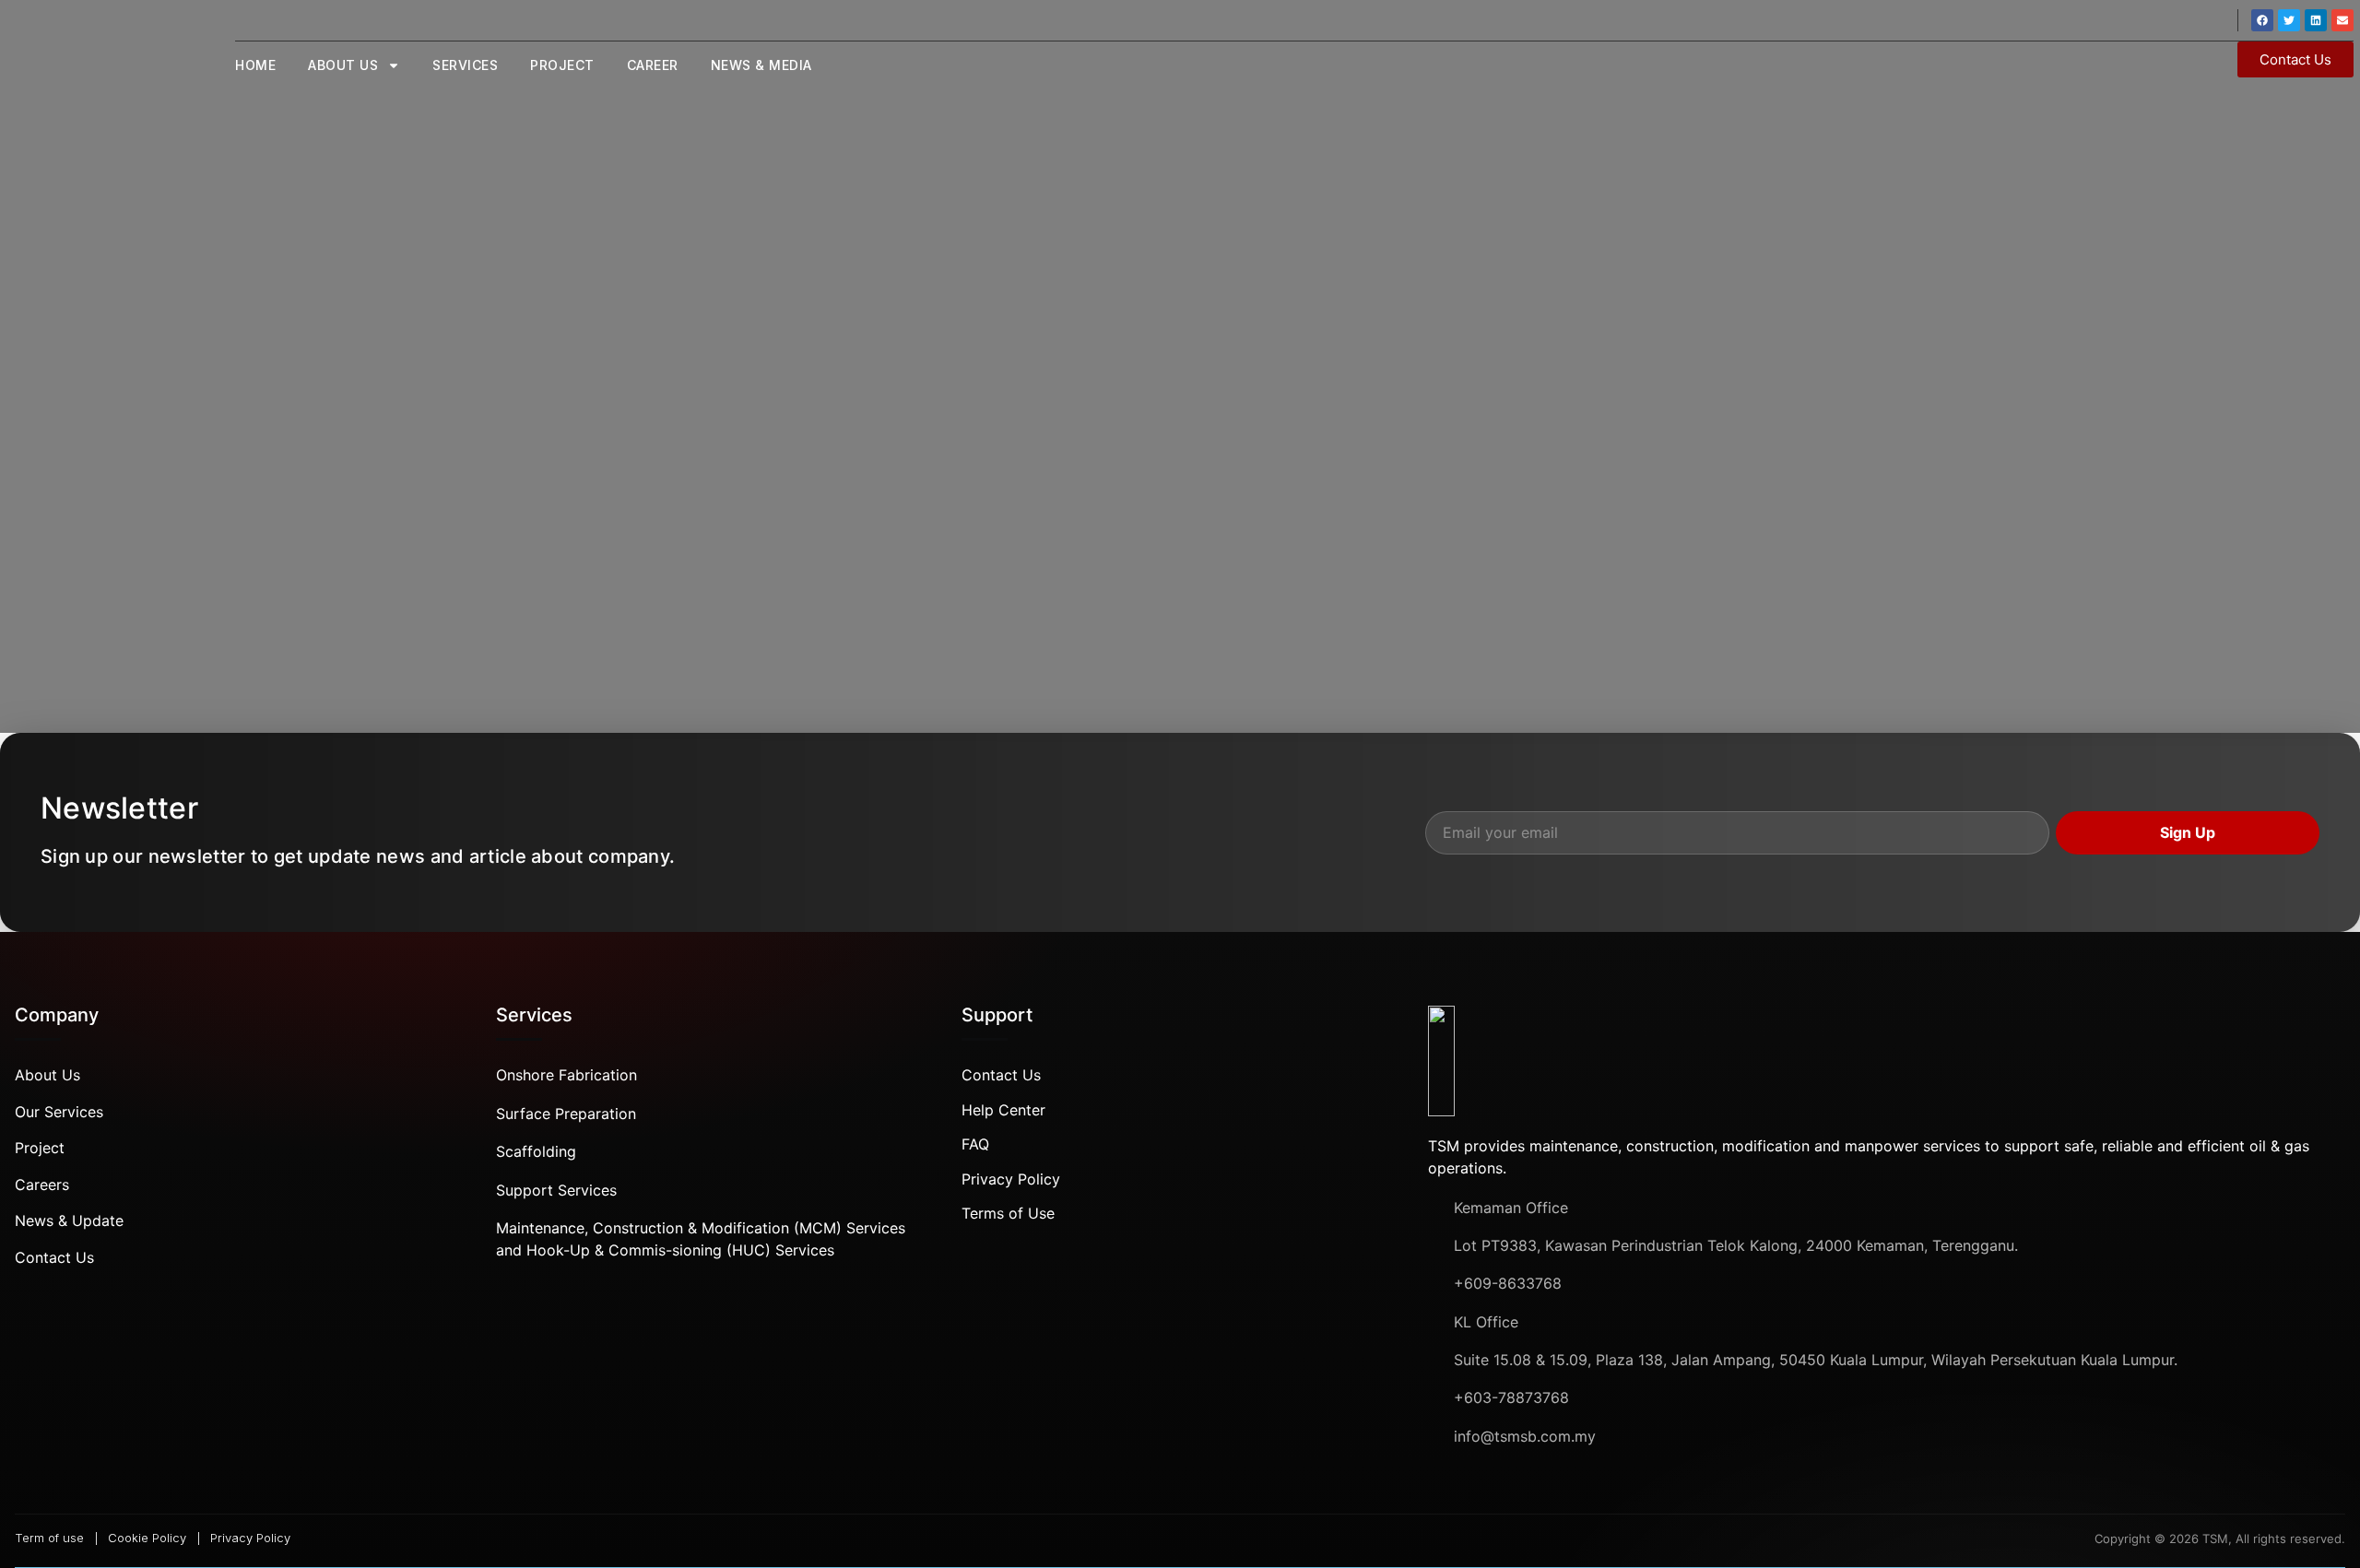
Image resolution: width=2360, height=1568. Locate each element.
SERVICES (465, 65)
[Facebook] (2262, 20)
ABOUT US (343, 65)
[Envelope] (2342, 20)
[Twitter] (2289, 20)
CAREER (653, 65)
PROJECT (562, 65)
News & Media (761, 65)
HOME (255, 65)
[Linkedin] (2316, 20)
